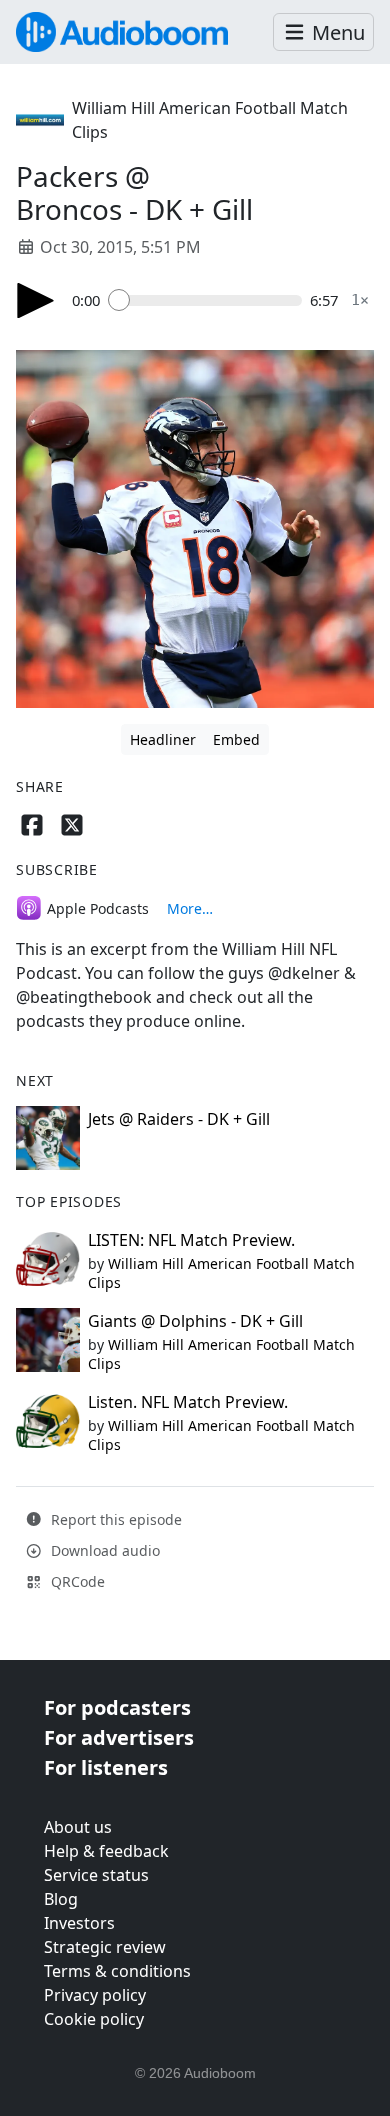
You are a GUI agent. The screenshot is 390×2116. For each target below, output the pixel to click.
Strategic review (105, 1947)
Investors (79, 1923)
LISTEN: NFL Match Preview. (191, 1240)
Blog (61, 1899)
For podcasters (117, 1707)
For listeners (106, 1767)
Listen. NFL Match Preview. (188, 1402)
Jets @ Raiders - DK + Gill (179, 1119)
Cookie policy (94, 2019)
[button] (323, 32)
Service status (96, 1875)
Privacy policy (95, 1995)
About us (78, 1827)
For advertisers (119, 1737)
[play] (36, 300)
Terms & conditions (117, 1971)
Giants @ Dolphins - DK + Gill (195, 1321)
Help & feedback (106, 1851)
